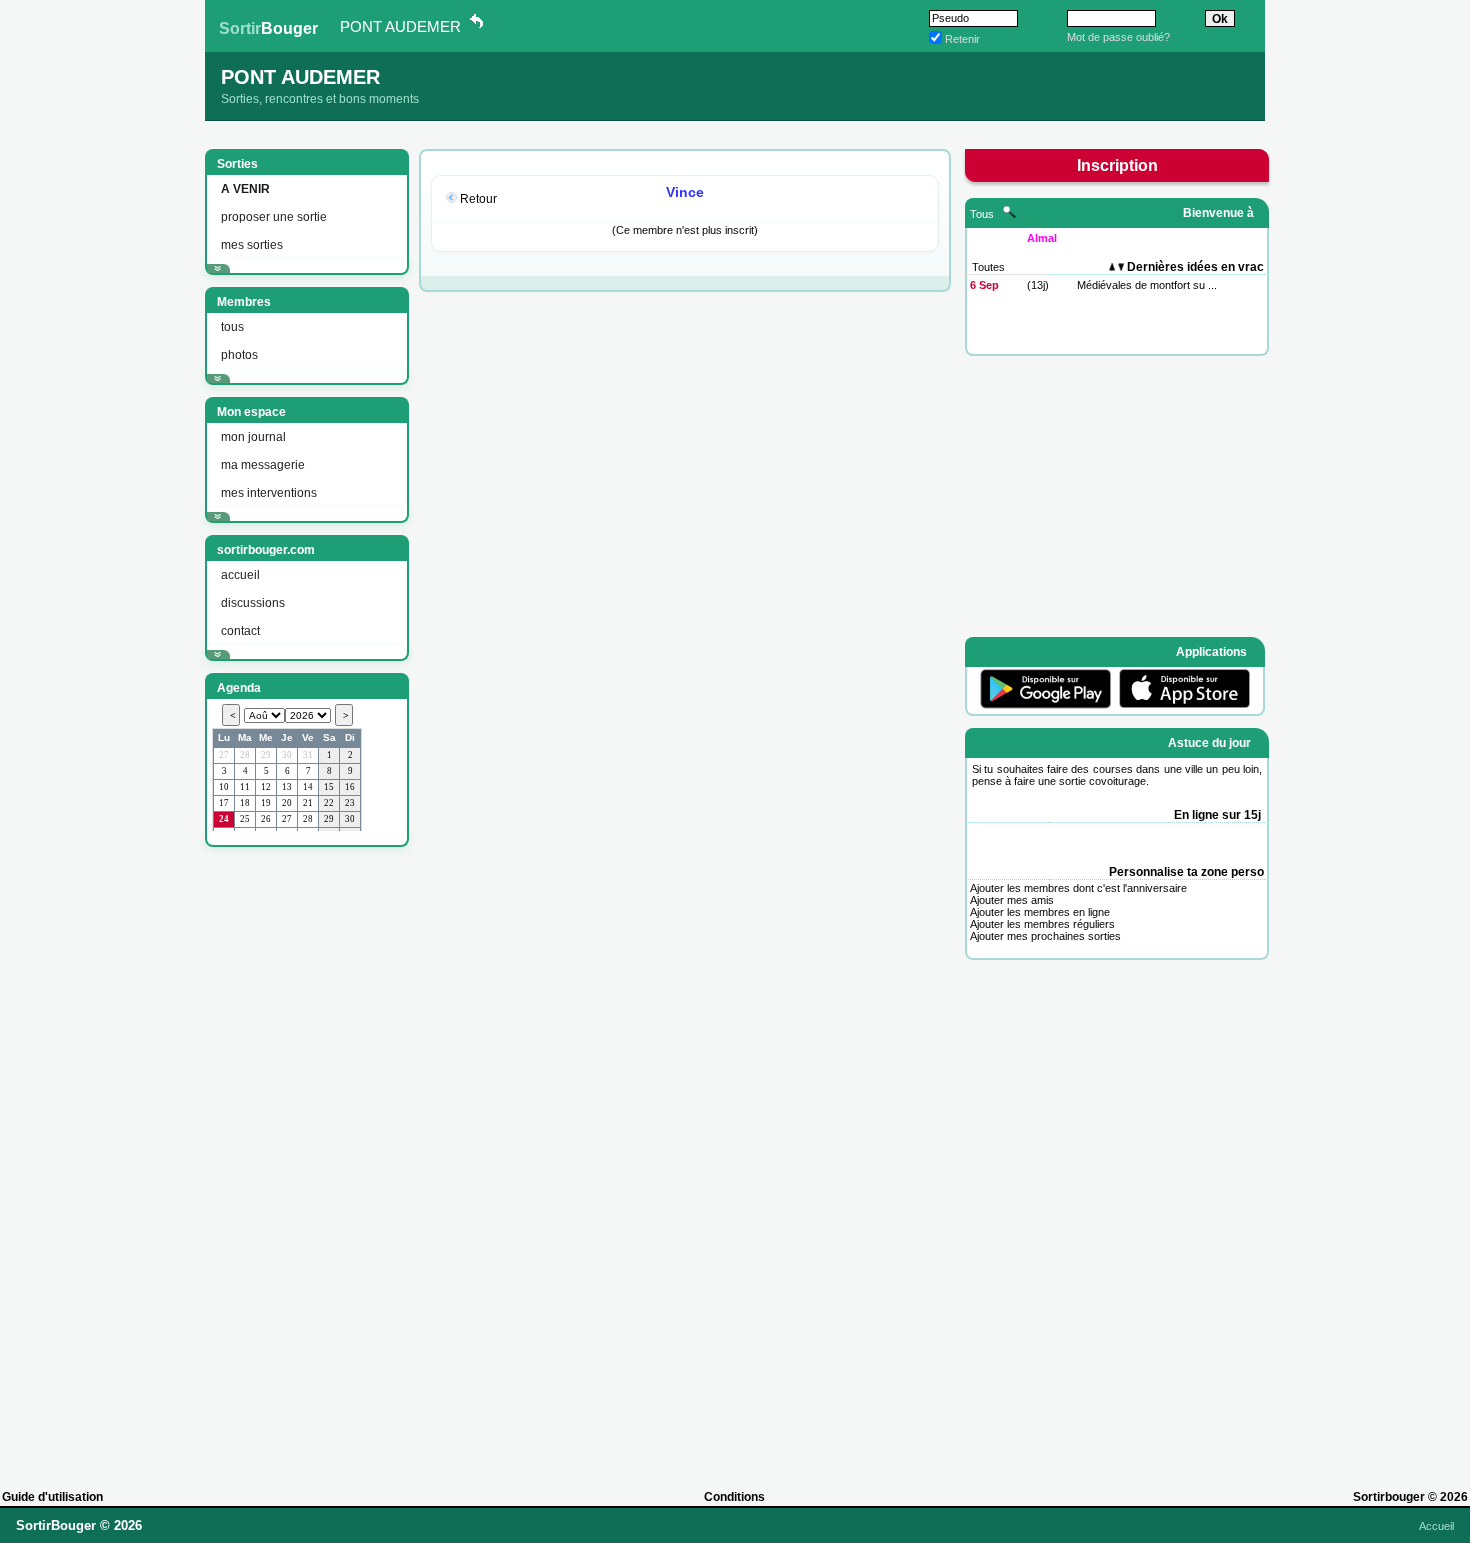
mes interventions (269, 493)
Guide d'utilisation (52, 1497)
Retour (478, 199)
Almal (1042, 238)
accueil (240, 575)
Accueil (1436, 1526)
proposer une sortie (274, 217)
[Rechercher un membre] (1009, 214)
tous (232, 327)
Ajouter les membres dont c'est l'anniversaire (1078, 888)
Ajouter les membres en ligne (1040, 912)
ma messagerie (263, 465)
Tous (983, 214)
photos (239, 355)
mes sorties (252, 245)
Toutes (988, 267)
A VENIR (245, 189)
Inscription (1117, 165)
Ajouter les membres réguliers (1042, 924)
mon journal (253, 437)
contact (240, 631)
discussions (253, 603)
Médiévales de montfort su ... (1147, 285)
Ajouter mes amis (1012, 900)
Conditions (734, 1497)
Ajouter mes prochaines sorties (1045, 936)
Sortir (268, 28)
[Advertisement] (305, 1159)
